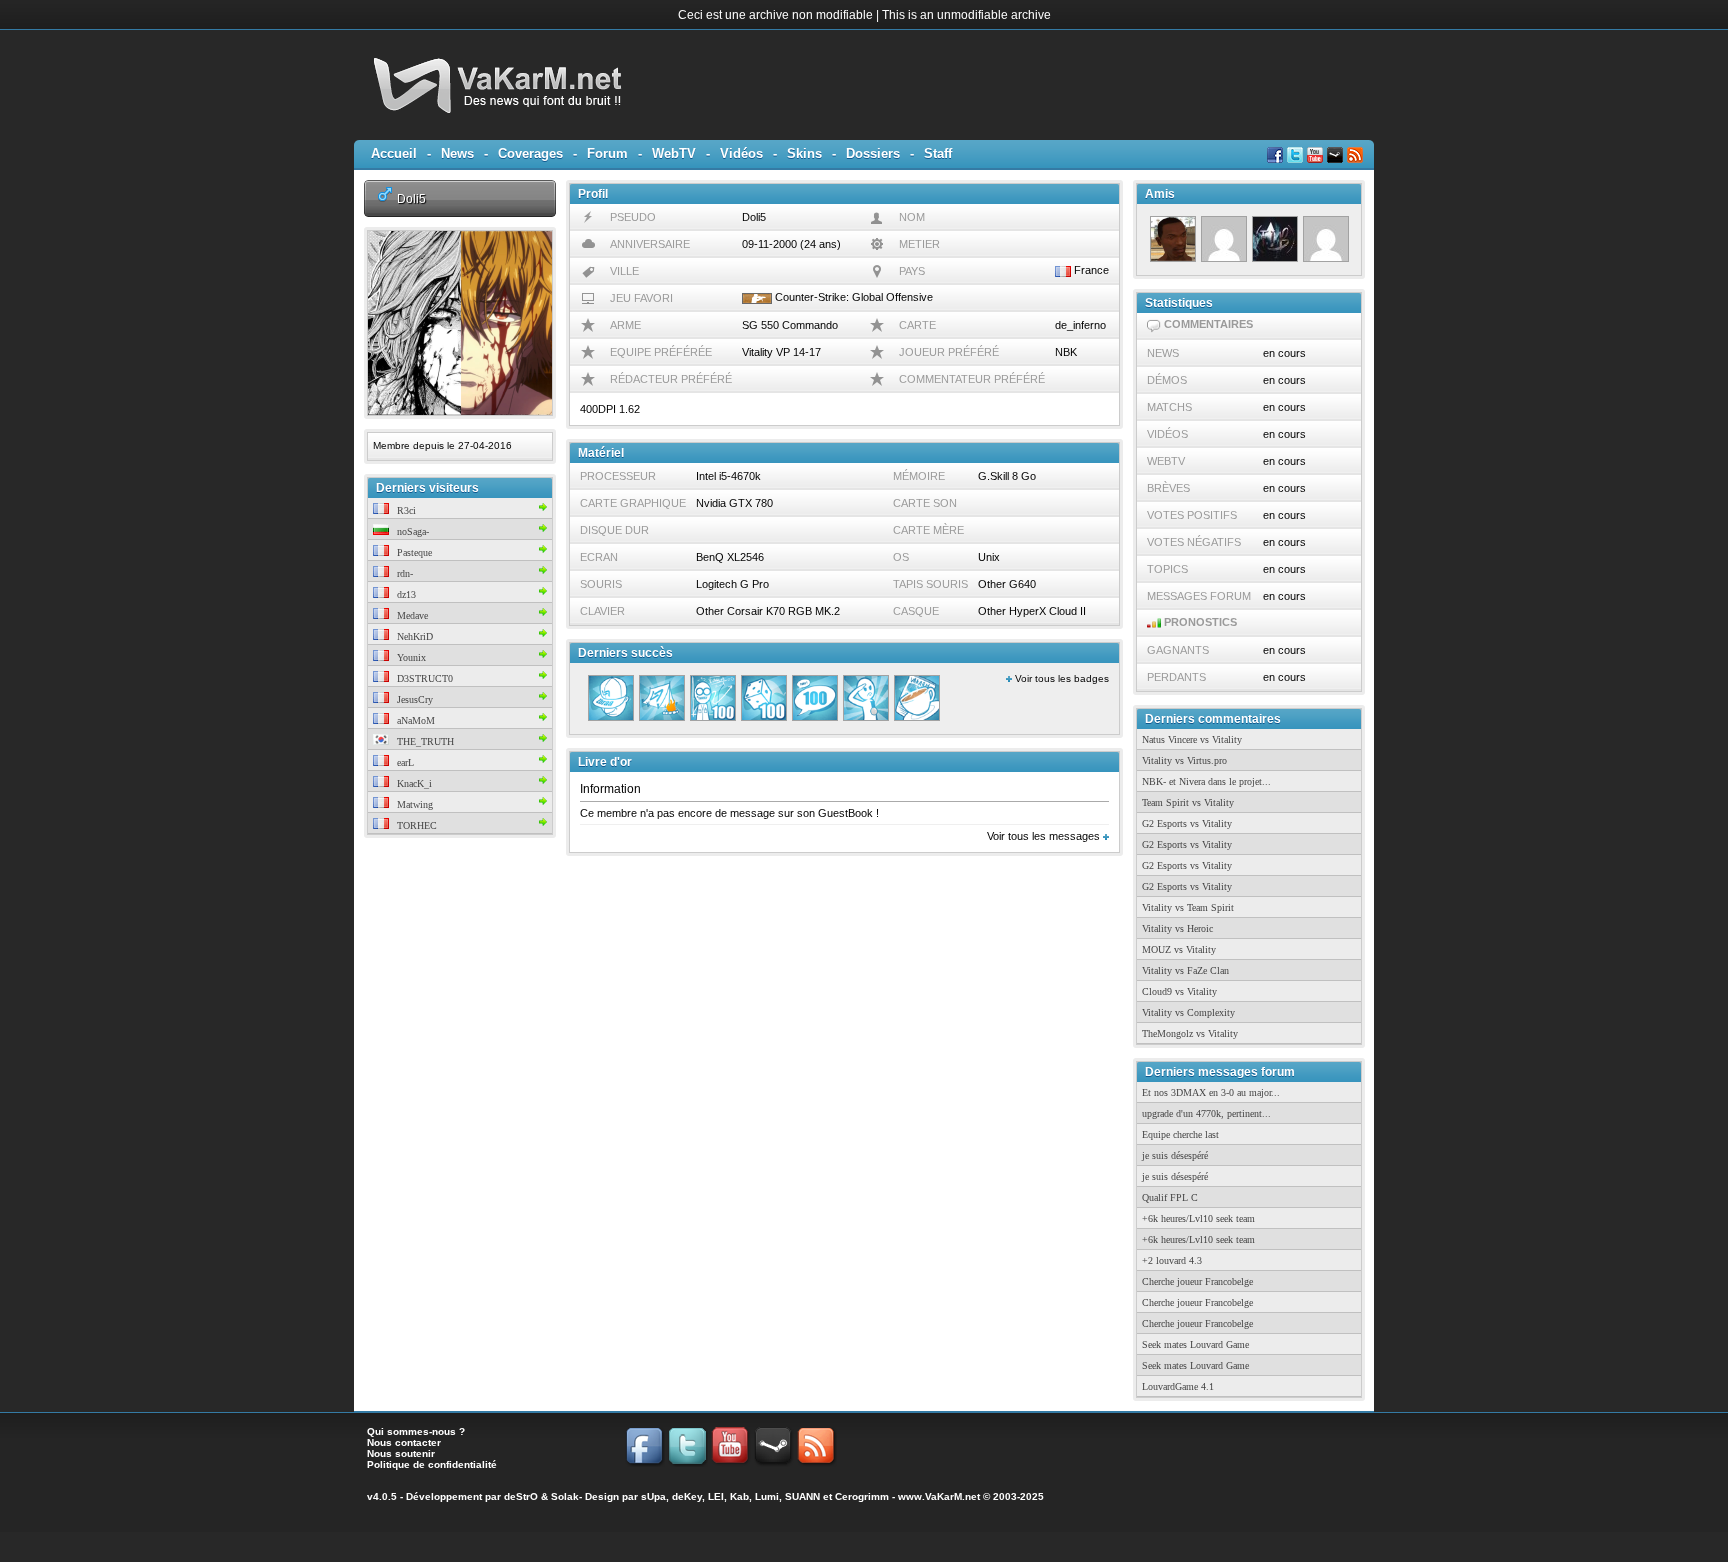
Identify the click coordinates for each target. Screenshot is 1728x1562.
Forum (607, 153)
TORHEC (415, 825)
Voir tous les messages (1045, 836)
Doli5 (411, 198)
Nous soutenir (401, 1453)
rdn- (403, 573)
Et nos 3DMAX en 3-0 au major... (1211, 1092)
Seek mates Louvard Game (1195, 1344)
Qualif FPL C (1170, 1197)
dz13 (405, 594)
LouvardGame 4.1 (1178, 1386)
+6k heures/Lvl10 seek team (1198, 1218)
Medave (411, 615)
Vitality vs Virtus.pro (1184, 760)
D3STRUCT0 (423, 678)
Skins (804, 153)
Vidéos (741, 153)
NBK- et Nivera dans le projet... (1206, 781)
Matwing (413, 804)
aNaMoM (414, 720)
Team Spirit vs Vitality (1188, 802)
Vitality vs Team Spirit (1188, 907)
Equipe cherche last (1180, 1134)
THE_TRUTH (424, 741)
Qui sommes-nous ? (416, 1431)
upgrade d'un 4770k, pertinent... (1206, 1113)
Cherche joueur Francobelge (1197, 1281)
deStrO (521, 1496)
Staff (938, 153)
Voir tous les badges (1060, 678)
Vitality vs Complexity (1188, 1012)
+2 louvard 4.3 (1172, 1260)
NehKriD (413, 636)
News (457, 153)
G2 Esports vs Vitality (1187, 823)
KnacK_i (413, 783)
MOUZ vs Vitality (1179, 949)
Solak (565, 1496)
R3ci (405, 510)
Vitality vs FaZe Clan (1185, 970)
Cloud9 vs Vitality (1179, 991)
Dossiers (873, 153)
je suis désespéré (1175, 1155)
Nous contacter (404, 1442)
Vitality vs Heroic (1177, 928)
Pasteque (413, 552)
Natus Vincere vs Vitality (1192, 739)
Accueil (394, 153)
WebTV (674, 153)
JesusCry (413, 699)
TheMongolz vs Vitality (1190, 1033)
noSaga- (411, 531)
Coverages (530, 153)
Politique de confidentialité (432, 1464)
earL (404, 762)
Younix (410, 657)
